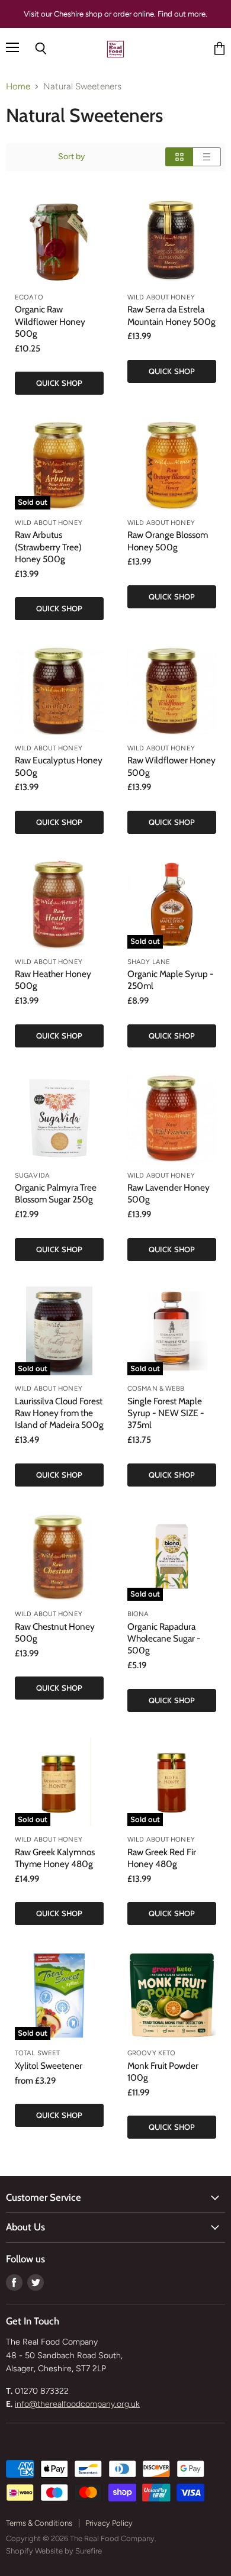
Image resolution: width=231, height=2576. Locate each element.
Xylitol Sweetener (49, 2066)
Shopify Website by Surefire (54, 2551)
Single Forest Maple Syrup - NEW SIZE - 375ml (166, 1413)
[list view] (207, 157)
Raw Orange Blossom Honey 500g (168, 541)
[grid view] (179, 157)
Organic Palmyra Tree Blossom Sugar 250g (56, 1193)
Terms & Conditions (39, 2523)
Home (18, 87)
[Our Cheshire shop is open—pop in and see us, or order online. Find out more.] (115, 14)
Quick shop (59, 383)
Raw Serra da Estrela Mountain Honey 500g (171, 315)
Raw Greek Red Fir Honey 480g (162, 1858)
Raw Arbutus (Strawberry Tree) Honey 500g (48, 547)
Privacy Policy (109, 2523)
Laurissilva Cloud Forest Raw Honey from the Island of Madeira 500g (59, 1413)
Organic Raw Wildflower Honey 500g (50, 321)
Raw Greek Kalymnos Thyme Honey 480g (55, 1858)
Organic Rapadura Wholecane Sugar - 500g (164, 1638)
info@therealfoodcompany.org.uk (77, 2404)
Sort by (71, 157)
